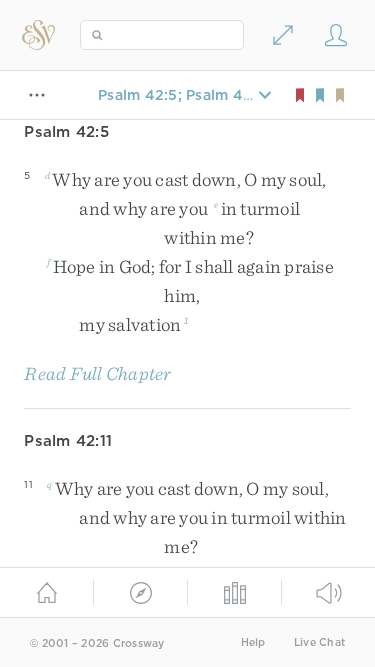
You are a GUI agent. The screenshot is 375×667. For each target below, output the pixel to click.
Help (253, 642)
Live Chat (319, 642)
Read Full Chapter (97, 373)
